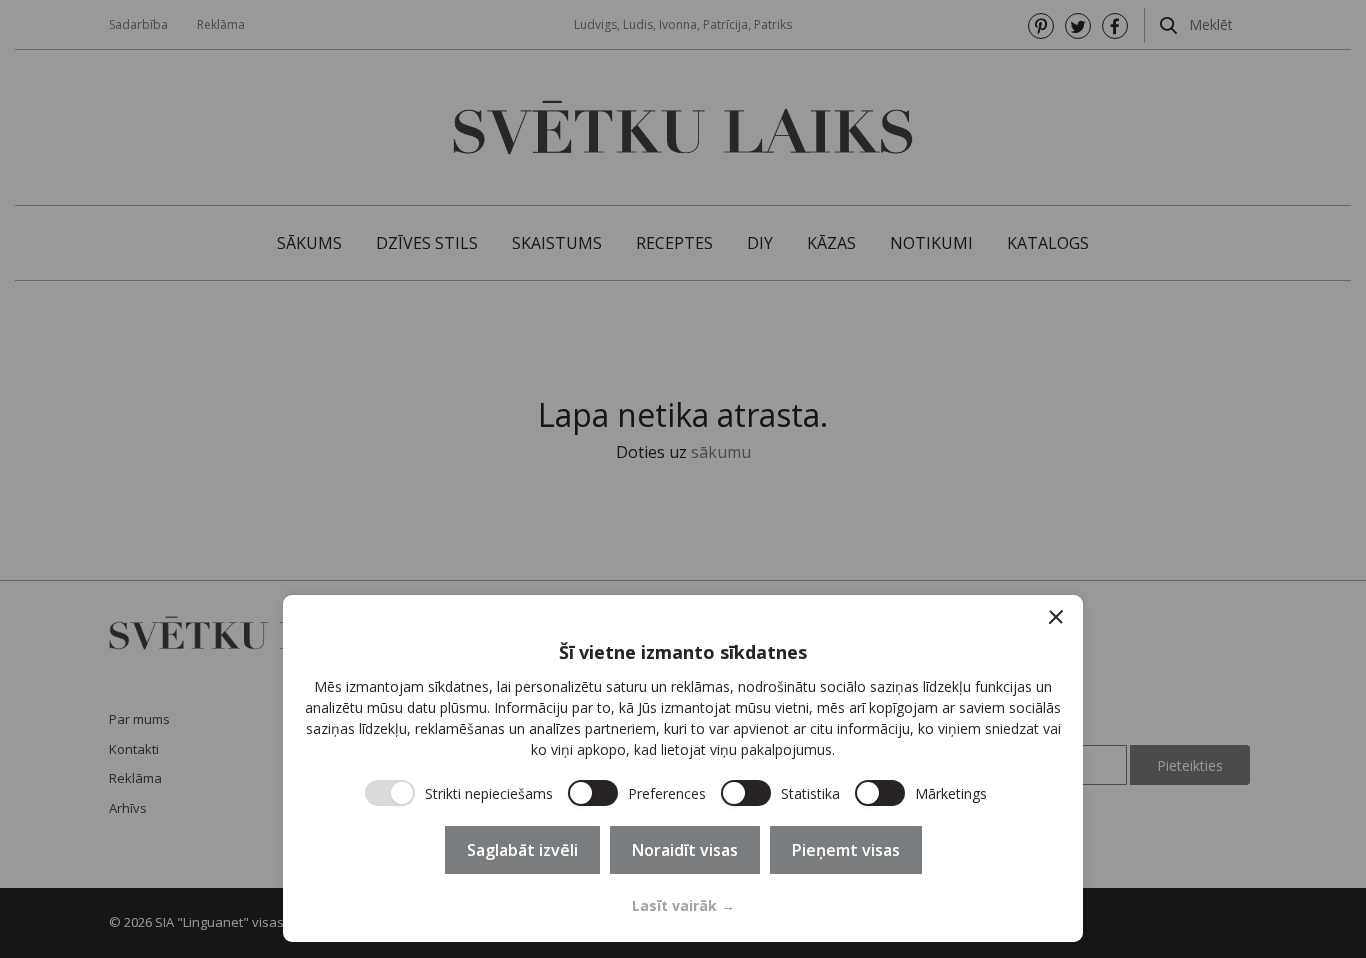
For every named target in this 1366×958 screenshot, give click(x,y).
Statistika (810, 793)
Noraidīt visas (685, 850)
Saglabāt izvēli (522, 850)
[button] (1056, 617)
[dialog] (683, 768)
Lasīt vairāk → (683, 905)
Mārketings (951, 793)
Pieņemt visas (846, 850)
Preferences (667, 793)
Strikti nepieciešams (489, 793)
